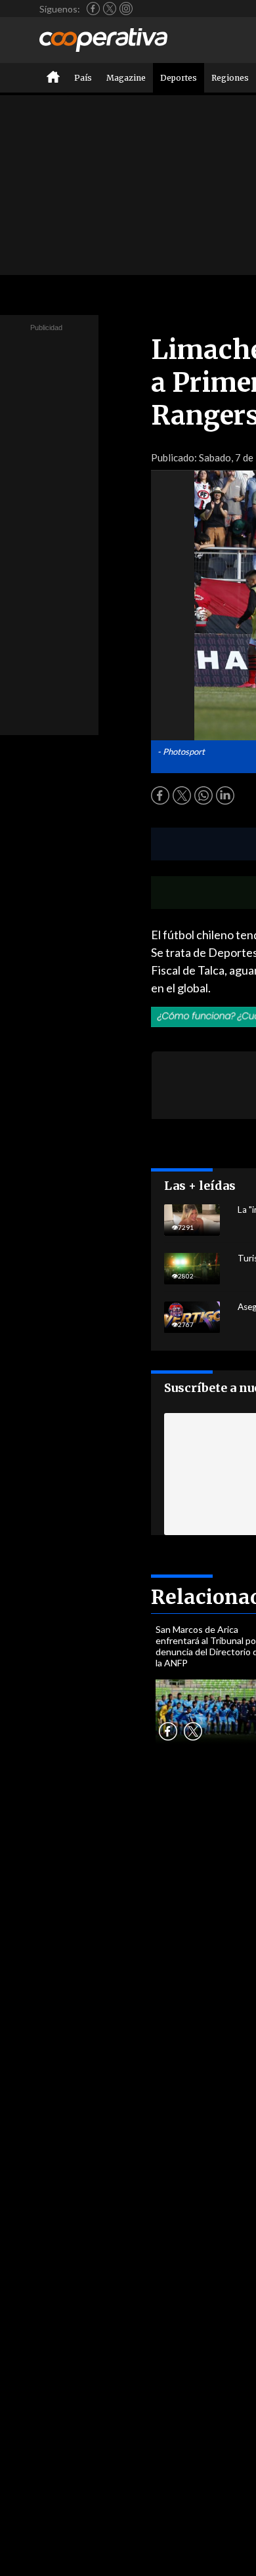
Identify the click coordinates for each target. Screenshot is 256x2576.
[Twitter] (110, 9)
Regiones (230, 78)
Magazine (126, 78)
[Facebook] (93, 9)
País (83, 78)
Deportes (179, 78)
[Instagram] (126, 9)
